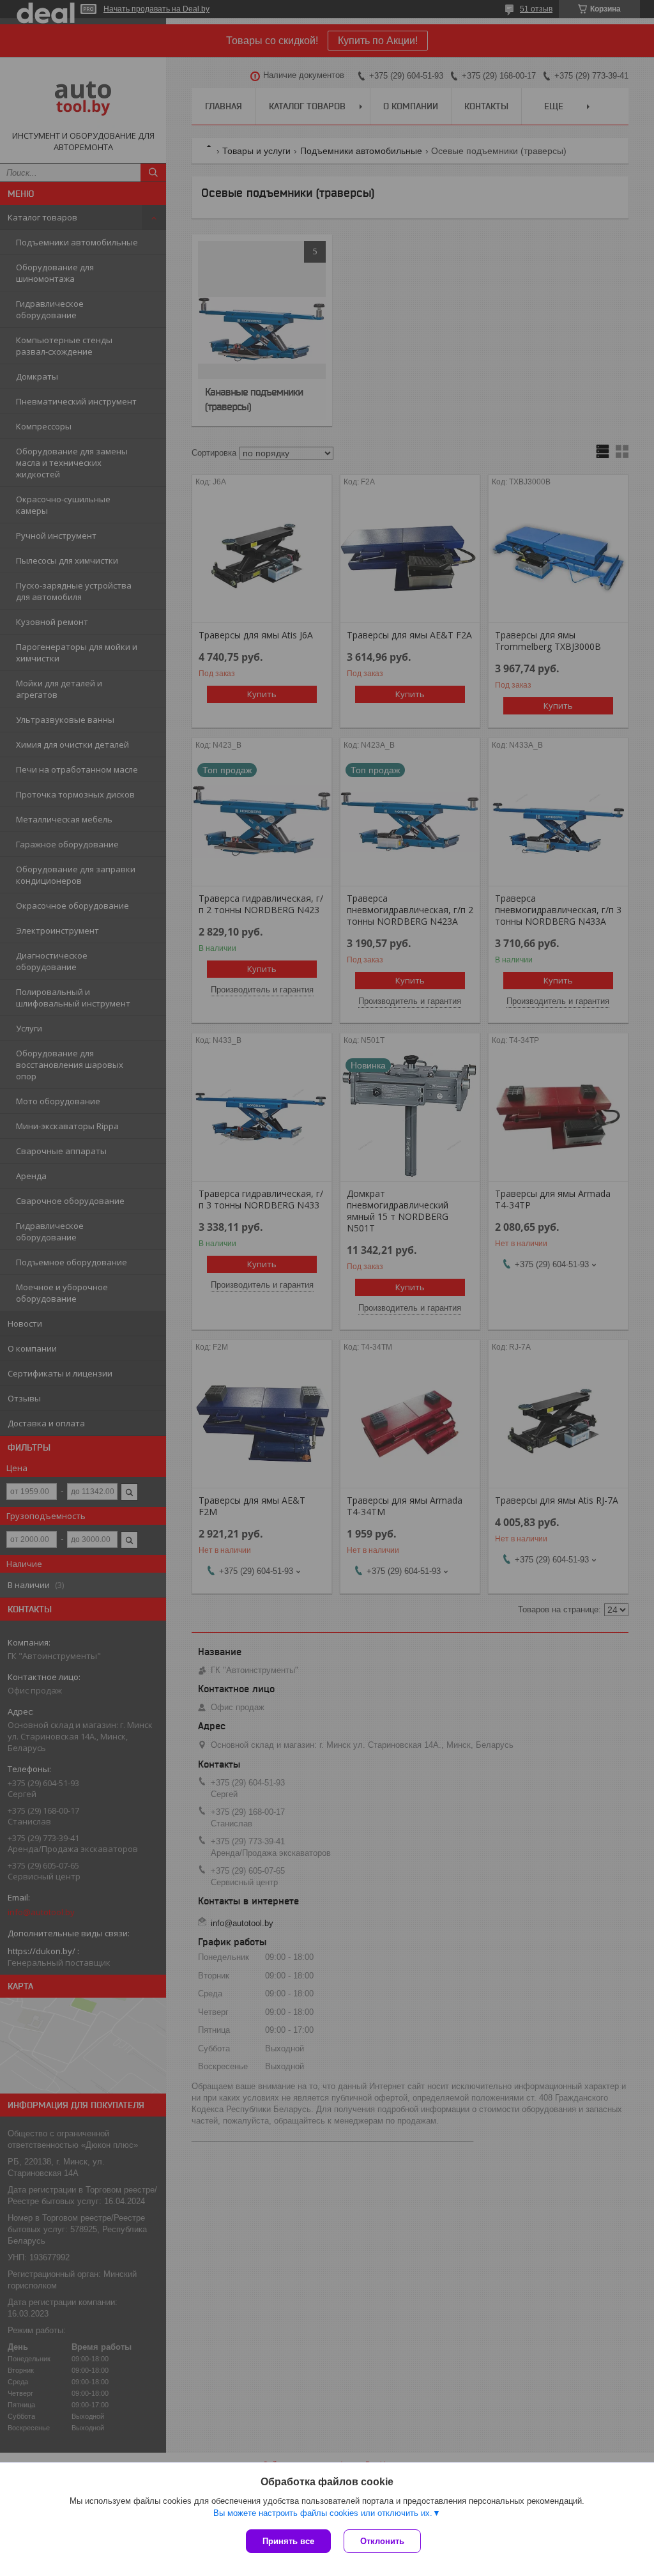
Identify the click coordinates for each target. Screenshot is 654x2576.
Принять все (288, 2541)
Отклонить (382, 2541)
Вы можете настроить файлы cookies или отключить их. (323, 2513)
